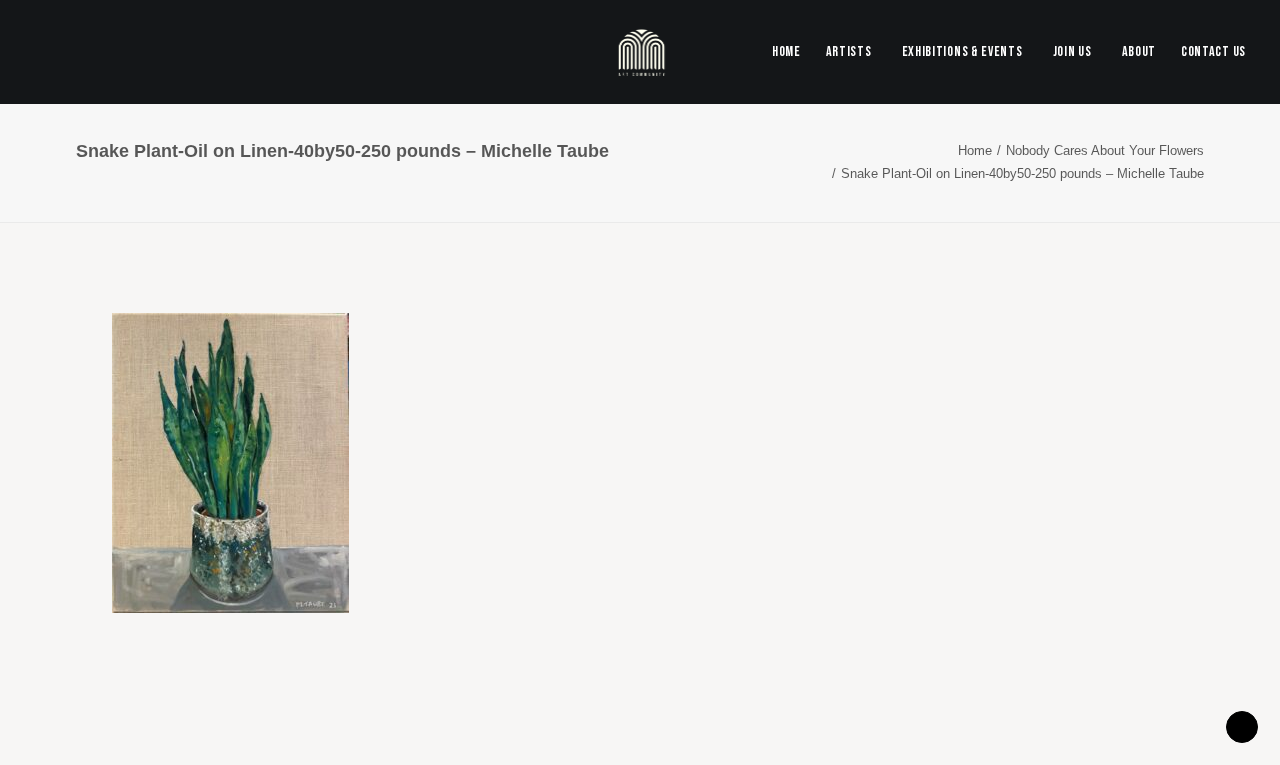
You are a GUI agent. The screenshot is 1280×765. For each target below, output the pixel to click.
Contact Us (1213, 51)
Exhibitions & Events (962, 51)
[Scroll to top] (1242, 725)
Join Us (1072, 51)
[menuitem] (791, 52)
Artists (849, 51)
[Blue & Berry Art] (640, 52)
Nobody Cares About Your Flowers (1105, 150)
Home (786, 51)
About (1139, 51)
